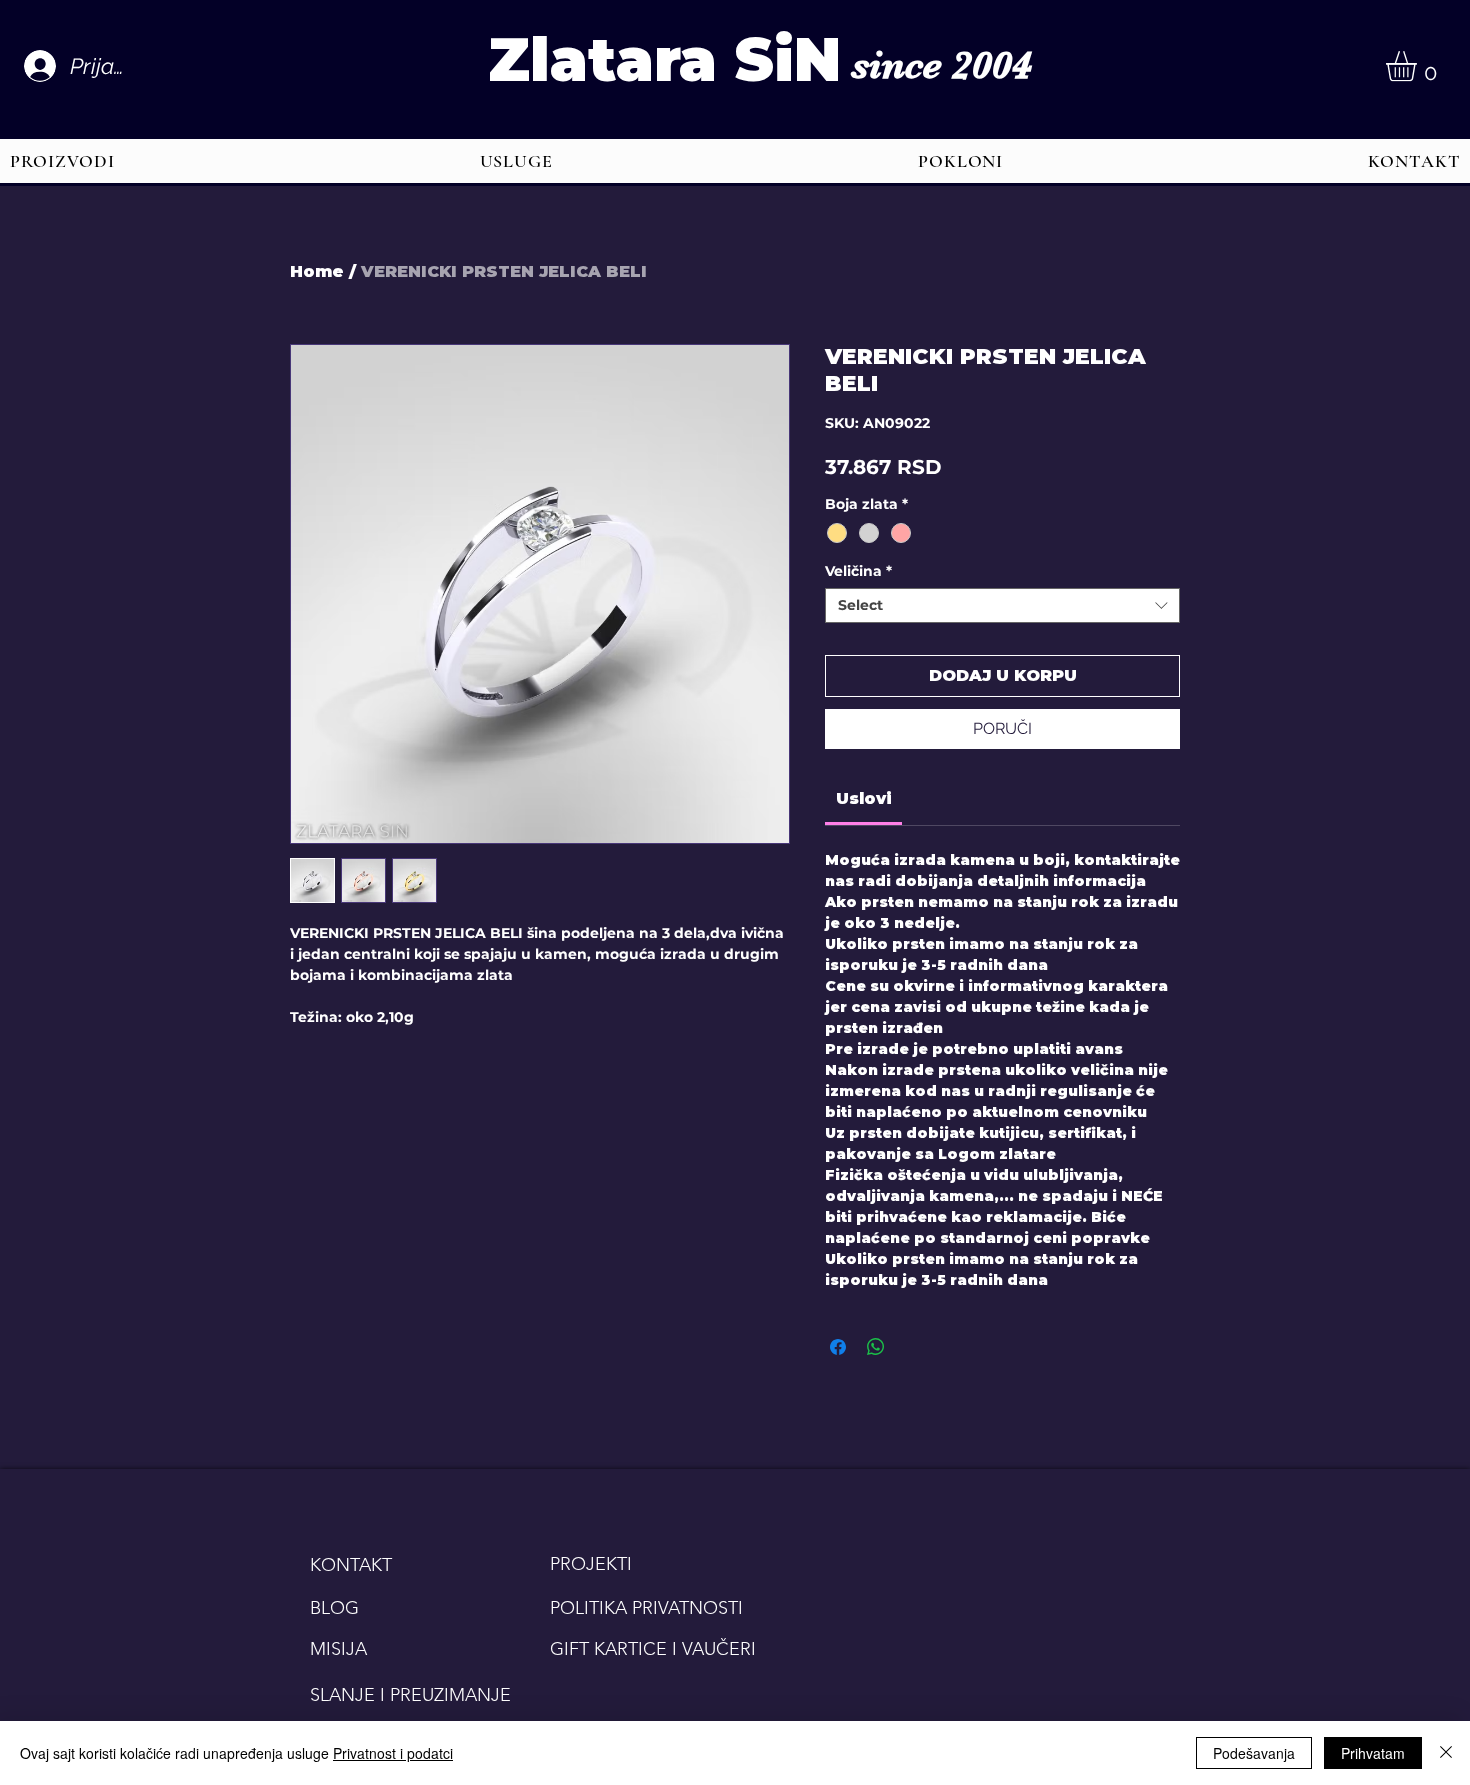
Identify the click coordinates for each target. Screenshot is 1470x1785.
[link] (864, 798)
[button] (1419, 66)
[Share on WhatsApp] (876, 1347)
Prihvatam (1373, 1753)
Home (317, 271)
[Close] (1446, 1753)
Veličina (858, 571)
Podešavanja (1254, 1753)
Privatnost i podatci (393, 1753)
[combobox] (1002, 605)
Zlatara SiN (664, 59)
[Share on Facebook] (838, 1347)
